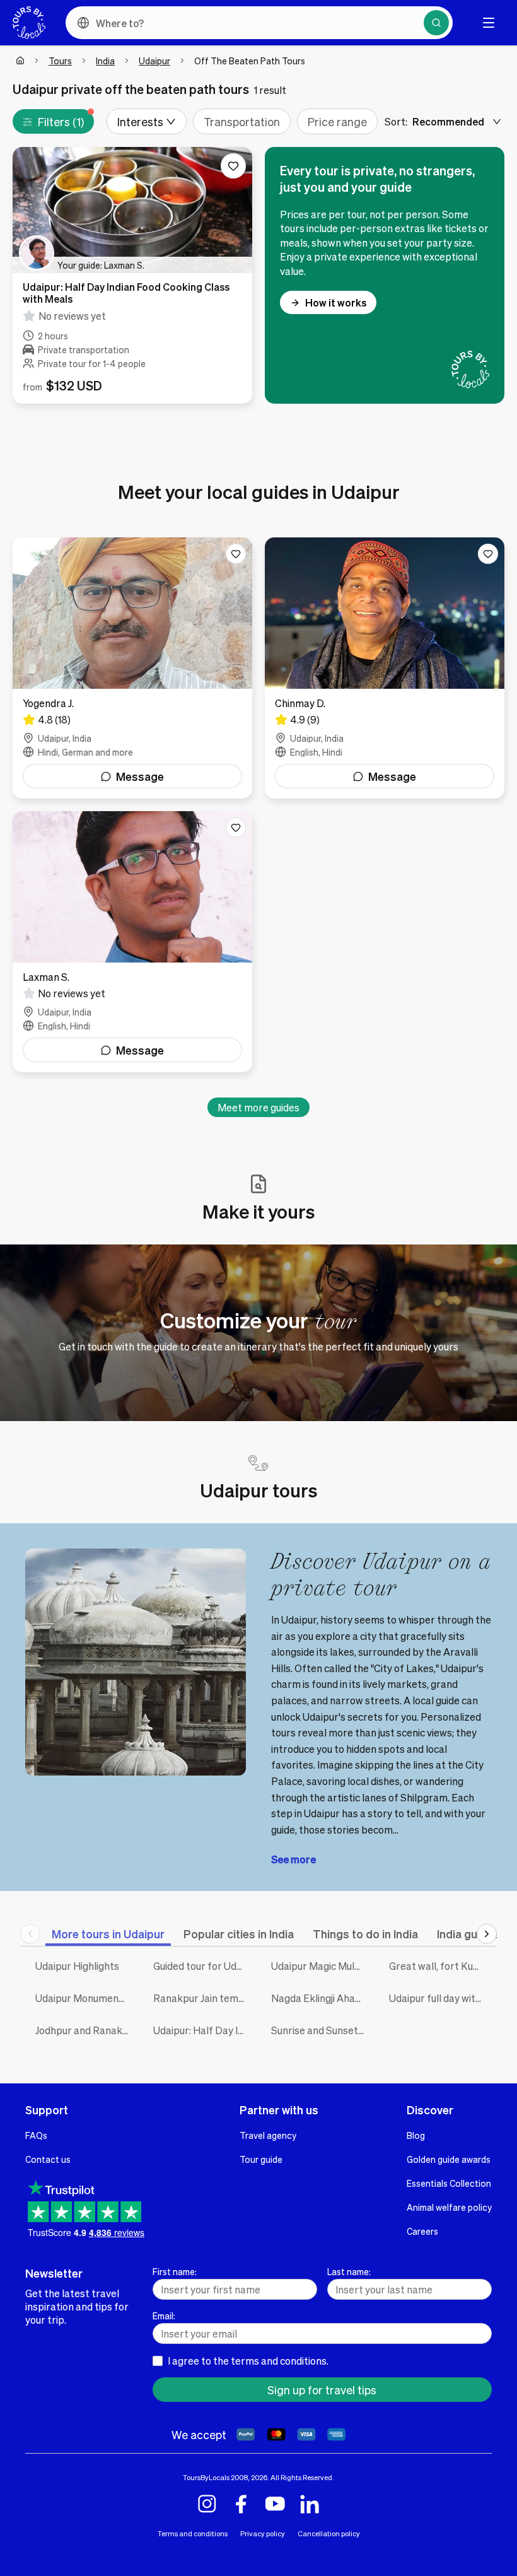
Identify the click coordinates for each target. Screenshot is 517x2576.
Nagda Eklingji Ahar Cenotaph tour (321, 1998)
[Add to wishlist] (233, 166)
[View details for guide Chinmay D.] (385, 668)
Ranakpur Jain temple (203, 1998)
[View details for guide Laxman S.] (132, 942)
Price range (337, 121)
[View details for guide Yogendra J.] (132, 668)
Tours (60, 61)
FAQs (36, 2135)
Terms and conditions (193, 2533)
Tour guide (261, 2159)
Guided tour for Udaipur (203, 1966)
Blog (416, 2135)
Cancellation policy (329, 2533)
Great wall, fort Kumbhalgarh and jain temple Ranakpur (439, 1966)
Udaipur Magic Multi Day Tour (321, 1966)
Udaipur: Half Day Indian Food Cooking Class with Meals (203, 2030)
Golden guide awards (449, 2159)
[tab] (108, 1934)
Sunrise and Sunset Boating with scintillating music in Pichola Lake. (321, 2030)
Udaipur (154, 61)
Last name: (349, 2271)
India (105, 61)
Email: (164, 2315)
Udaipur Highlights (77, 1966)
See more (293, 1859)
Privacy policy (263, 2533)
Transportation (242, 121)
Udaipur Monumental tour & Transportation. (85, 1998)
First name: (175, 2271)
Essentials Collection (449, 2183)
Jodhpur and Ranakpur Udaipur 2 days (85, 2030)
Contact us (48, 2159)
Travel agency (268, 2135)
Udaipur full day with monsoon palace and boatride (439, 1998)
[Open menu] (489, 23)
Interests (140, 121)
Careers (422, 2231)
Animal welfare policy (449, 2207)
